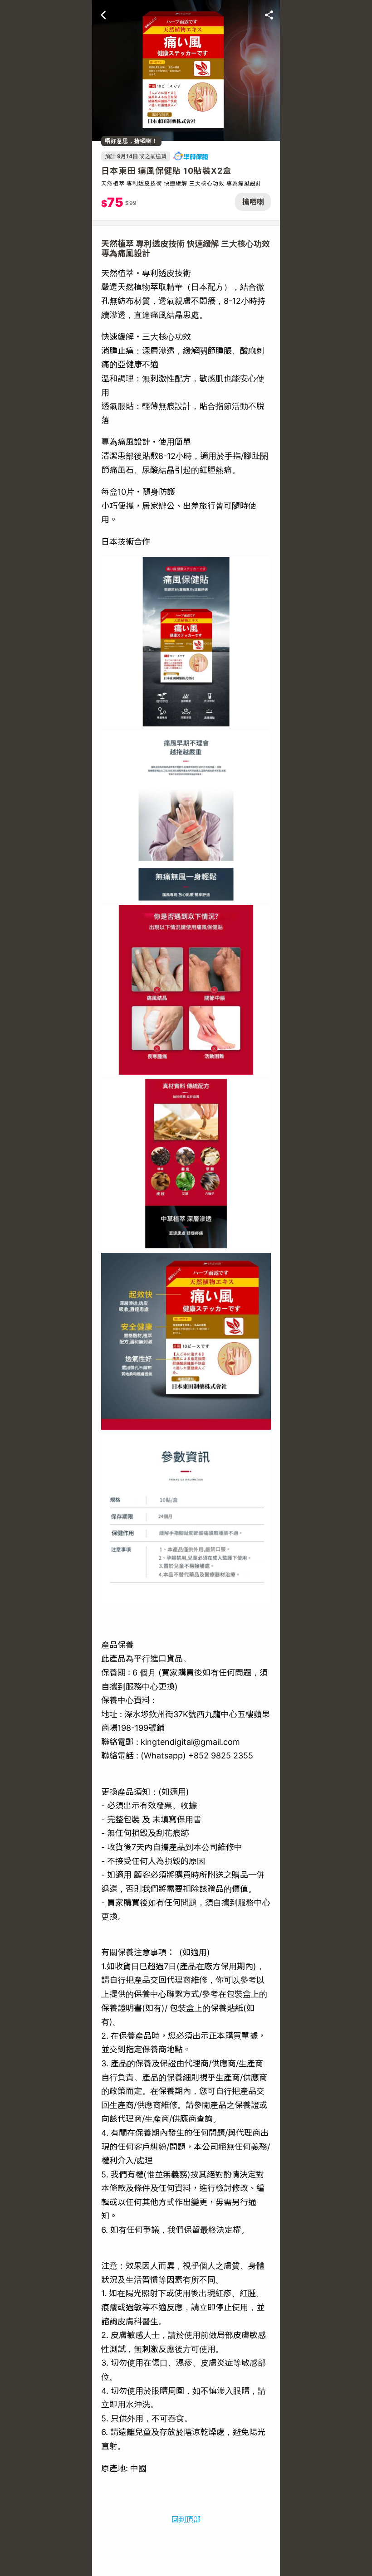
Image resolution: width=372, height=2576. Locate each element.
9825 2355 (232, 1755)
